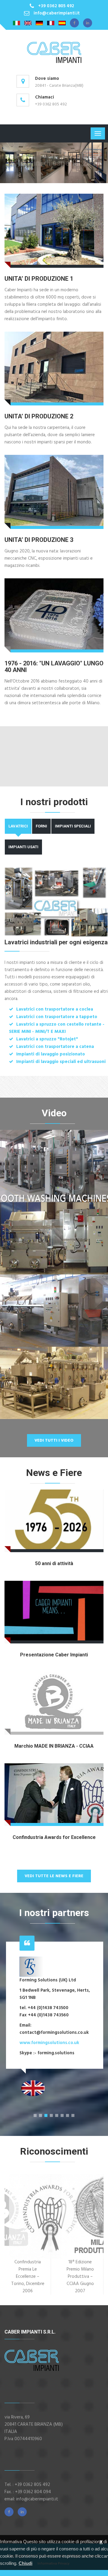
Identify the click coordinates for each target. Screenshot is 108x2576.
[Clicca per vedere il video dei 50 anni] (54, 1521)
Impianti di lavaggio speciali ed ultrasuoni (61, 1062)
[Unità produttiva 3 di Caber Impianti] (54, 492)
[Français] (51, 23)
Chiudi (25, 2563)
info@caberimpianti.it (57, 13)
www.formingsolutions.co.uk (49, 2043)
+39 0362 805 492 (56, 6)
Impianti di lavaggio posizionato (51, 1054)
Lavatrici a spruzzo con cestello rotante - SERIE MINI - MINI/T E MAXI (57, 1028)
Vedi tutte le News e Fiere (54, 1876)
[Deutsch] (39, 23)
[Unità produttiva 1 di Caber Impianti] (54, 231)
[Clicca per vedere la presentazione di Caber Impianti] (54, 1612)
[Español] (62, 23)
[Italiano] (16, 23)
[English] (28, 23)
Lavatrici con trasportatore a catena (55, 1047)
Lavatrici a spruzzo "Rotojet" (47, 1039)
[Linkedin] (88, 23)
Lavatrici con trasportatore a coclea (55, 1009)
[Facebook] (74, 23)
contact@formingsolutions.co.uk (54, 2033)
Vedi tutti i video (54, 1441)
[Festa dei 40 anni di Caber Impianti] (54, 615)
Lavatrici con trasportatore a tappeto (57, 1017)
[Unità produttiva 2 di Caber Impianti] (54, 369)
